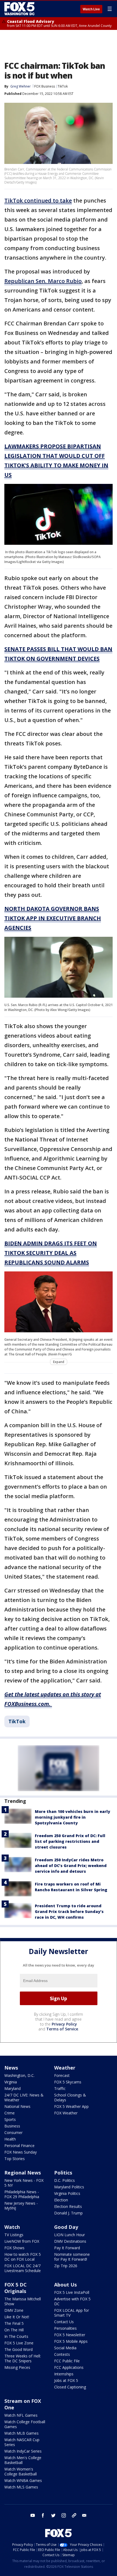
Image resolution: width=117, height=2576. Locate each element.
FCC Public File (67, 2361)
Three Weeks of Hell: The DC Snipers (23, 2358)
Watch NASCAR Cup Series (22, 2442)
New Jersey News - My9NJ (21, 2206)
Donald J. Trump (68, 2213)
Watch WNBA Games (23, 2480)
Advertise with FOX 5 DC (72, 2301)
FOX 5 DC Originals (16, 2288)
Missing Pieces (17, 2367)
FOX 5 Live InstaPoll (72, 2292)
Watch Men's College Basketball (23, 2460)
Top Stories (15, 2159)
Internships (64, 2374)
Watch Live (91, 9)
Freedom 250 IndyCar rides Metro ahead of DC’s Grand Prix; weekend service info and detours (71, 1866)
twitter (53, 2515)
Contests (62, 2354)
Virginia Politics (67, 2193)
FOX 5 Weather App (71, 2106)
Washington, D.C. (19, 2075)
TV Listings (14, 2235)
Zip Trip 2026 (66, 2266)
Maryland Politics (69, 2187)
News (11, 2068)
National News (17, 2106)
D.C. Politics (64, 2180)
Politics (63, 2173)
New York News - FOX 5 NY (24, 2183)
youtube (33, 2515)
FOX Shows (14, 2248)
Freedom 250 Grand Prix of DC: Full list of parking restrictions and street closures (70, 1841)
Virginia (11, 2082)
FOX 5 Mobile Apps (71, 2341)
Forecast (62, 2075)
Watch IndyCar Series (23, 2451)
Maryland (13, 2088)
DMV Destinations (70, 2241)
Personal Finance (19, 2146)
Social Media (65, 2348)
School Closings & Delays (70, 2097)
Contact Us (64, 2322)
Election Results (68, 2206)
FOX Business (45, 86)
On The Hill (14, 2330)
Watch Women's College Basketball (21, 2471)
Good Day (66, 2227)
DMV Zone (14, 2310)
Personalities (65, 2328)
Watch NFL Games (21, 2415)
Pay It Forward (67, 2248)
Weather (65, 2068)
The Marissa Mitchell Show (23, 2301)
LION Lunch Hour (70, 2235)
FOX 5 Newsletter (70, 2335)
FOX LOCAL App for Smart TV (72, 2313)
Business (12, 2126)
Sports (10, 2119)
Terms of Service (62, 2029)
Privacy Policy (64, 2024)
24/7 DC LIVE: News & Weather (24, 2097)
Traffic (60, 2088)
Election (61, 2200)
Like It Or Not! (17, 2317)
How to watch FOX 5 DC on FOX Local (23, 2257)
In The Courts (16, 2336)
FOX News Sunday (21, 2152)
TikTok (63, 86)
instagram (64, 2515)
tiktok (74, 2515)
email (84, 2515)
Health (10, 2139)
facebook (43, 2515)
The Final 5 (14, 2323)
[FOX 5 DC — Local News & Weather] (20, 9)
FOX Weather (66, 2113)
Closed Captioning (70, 2387)
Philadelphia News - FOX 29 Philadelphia (22, 2194)
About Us (65, 2285)
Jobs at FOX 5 (66, 2380)
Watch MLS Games (21, 2487)
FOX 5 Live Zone (19, 2343)
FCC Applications (69, 2367)
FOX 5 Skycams (68, 2082)
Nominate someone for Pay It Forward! (72, 2257)
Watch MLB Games (21, 2433)
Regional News (23, 2173)
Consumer (13, 2132)
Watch (12, 2227)
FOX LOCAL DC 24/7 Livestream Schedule (23, 2268)
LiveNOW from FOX (22, 2241)
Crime (10, 2113)
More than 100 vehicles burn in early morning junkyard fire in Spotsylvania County (73, 1817)
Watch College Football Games (25, 2424)
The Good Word (19, 2349)
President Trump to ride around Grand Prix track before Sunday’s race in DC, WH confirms (69, 1911)
